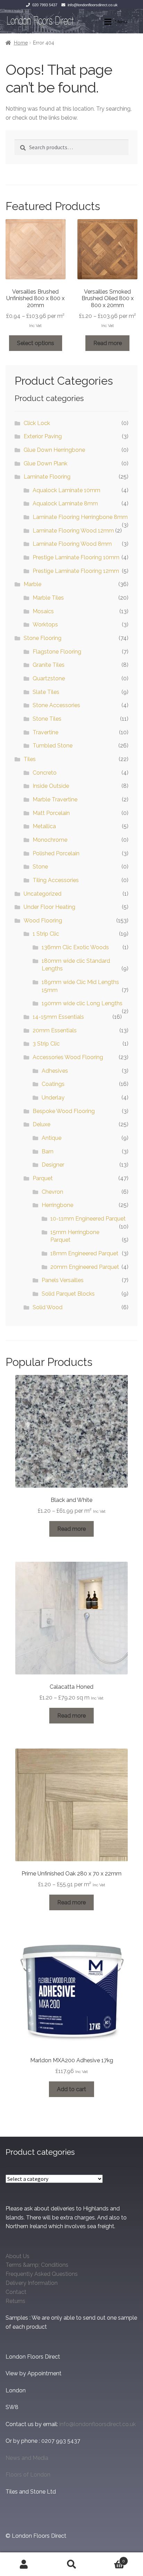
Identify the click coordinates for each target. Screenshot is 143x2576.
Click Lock (37, 423)
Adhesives (55, 1071)
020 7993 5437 (45, 5)
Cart (110, 2559)
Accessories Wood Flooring (68, 1057)
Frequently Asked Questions (42, 2274)
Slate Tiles (46, 692)
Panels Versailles (63, 1280)
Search (71, 2564)
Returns (15, 2301)
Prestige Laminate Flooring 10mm (76, 557)
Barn (48, 1151)
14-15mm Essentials (58, 1017)
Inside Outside (51, 786)
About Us (18, 2256)
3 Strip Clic (46, 1044)
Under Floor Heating (49, 907)
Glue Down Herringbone (54, 450)
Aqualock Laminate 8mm (65, 503)
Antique (52, 1138)
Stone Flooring (43, 638)
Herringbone (57, 1205)
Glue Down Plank (45, 463)
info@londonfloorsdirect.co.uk (93, 5)
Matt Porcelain (51, 813)
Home (21, 43)
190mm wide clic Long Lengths (82, 1003)
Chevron (52, 1192)
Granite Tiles (49, 665)
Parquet (43, 1178)
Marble (32, 584)
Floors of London (28, 2475)
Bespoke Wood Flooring (64, 1111)
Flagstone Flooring (57, 652)
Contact (16, 2292)
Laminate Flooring (47, 477)
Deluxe (41, 1124)
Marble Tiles (48, 598)
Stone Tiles (47, 719)
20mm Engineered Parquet (85, 1267)
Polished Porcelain (56, 853)
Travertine (45, 732)
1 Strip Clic (46, 934)
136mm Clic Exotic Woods (75, 947)
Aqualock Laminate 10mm (66, 490)
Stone (40, 867)
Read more (108, 343)
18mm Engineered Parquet (84, 1253)
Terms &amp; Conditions (37, 2265)
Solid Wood (48, 1307)
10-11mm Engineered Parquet (88, 1219)
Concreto (45, 773)
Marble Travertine (55, 799)
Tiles (30, 759)
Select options (36, 343)
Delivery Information (32, 2283)
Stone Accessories (56, 705)
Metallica (44, 826)
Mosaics (43, 611)
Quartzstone (49, 678)
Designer (53, 1165)
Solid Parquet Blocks (68, 1294)
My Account (24, 2564)
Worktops (45, 625)
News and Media (27, 2458)
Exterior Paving (43, 436)
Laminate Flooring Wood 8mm (72, 544)
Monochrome (50, 840)
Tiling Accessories (56, 880)
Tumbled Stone (53, 746)
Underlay (53, 1098)
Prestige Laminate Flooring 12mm (76, 571)
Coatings (53, 1084)
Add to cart (71, 2089)
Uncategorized (43, 894)
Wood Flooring (43, 921)
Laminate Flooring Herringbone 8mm (80, 517)
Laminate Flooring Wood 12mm (73, 531)
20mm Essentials (55, 1030)
